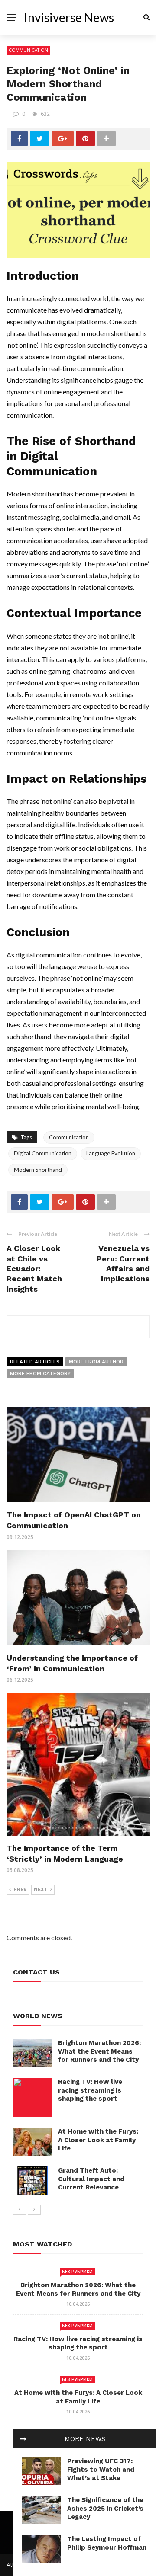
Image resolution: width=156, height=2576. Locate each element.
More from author (96, 1362)
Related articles (35, 1362)
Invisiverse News (69, 17)
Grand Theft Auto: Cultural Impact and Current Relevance (91, 2179)
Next (41, 1890)
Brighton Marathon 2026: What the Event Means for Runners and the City (99, 2051)
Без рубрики (77, 2272)
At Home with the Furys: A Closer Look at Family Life (98, 2140)
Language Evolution (111, 1153)
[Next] (34, 2210)
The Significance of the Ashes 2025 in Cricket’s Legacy (105, 2508)
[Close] (23, 2439)
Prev (20, 1890)
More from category (40, 1373)
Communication (28, 50)
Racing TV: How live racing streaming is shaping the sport (90, 2090)
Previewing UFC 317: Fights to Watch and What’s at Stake (101, 2469)
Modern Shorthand (38, 1170)
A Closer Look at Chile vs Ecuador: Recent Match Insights (34, 1269)
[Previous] (19, 2210)
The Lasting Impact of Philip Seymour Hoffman (107, 2543)
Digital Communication (43, 1153)
